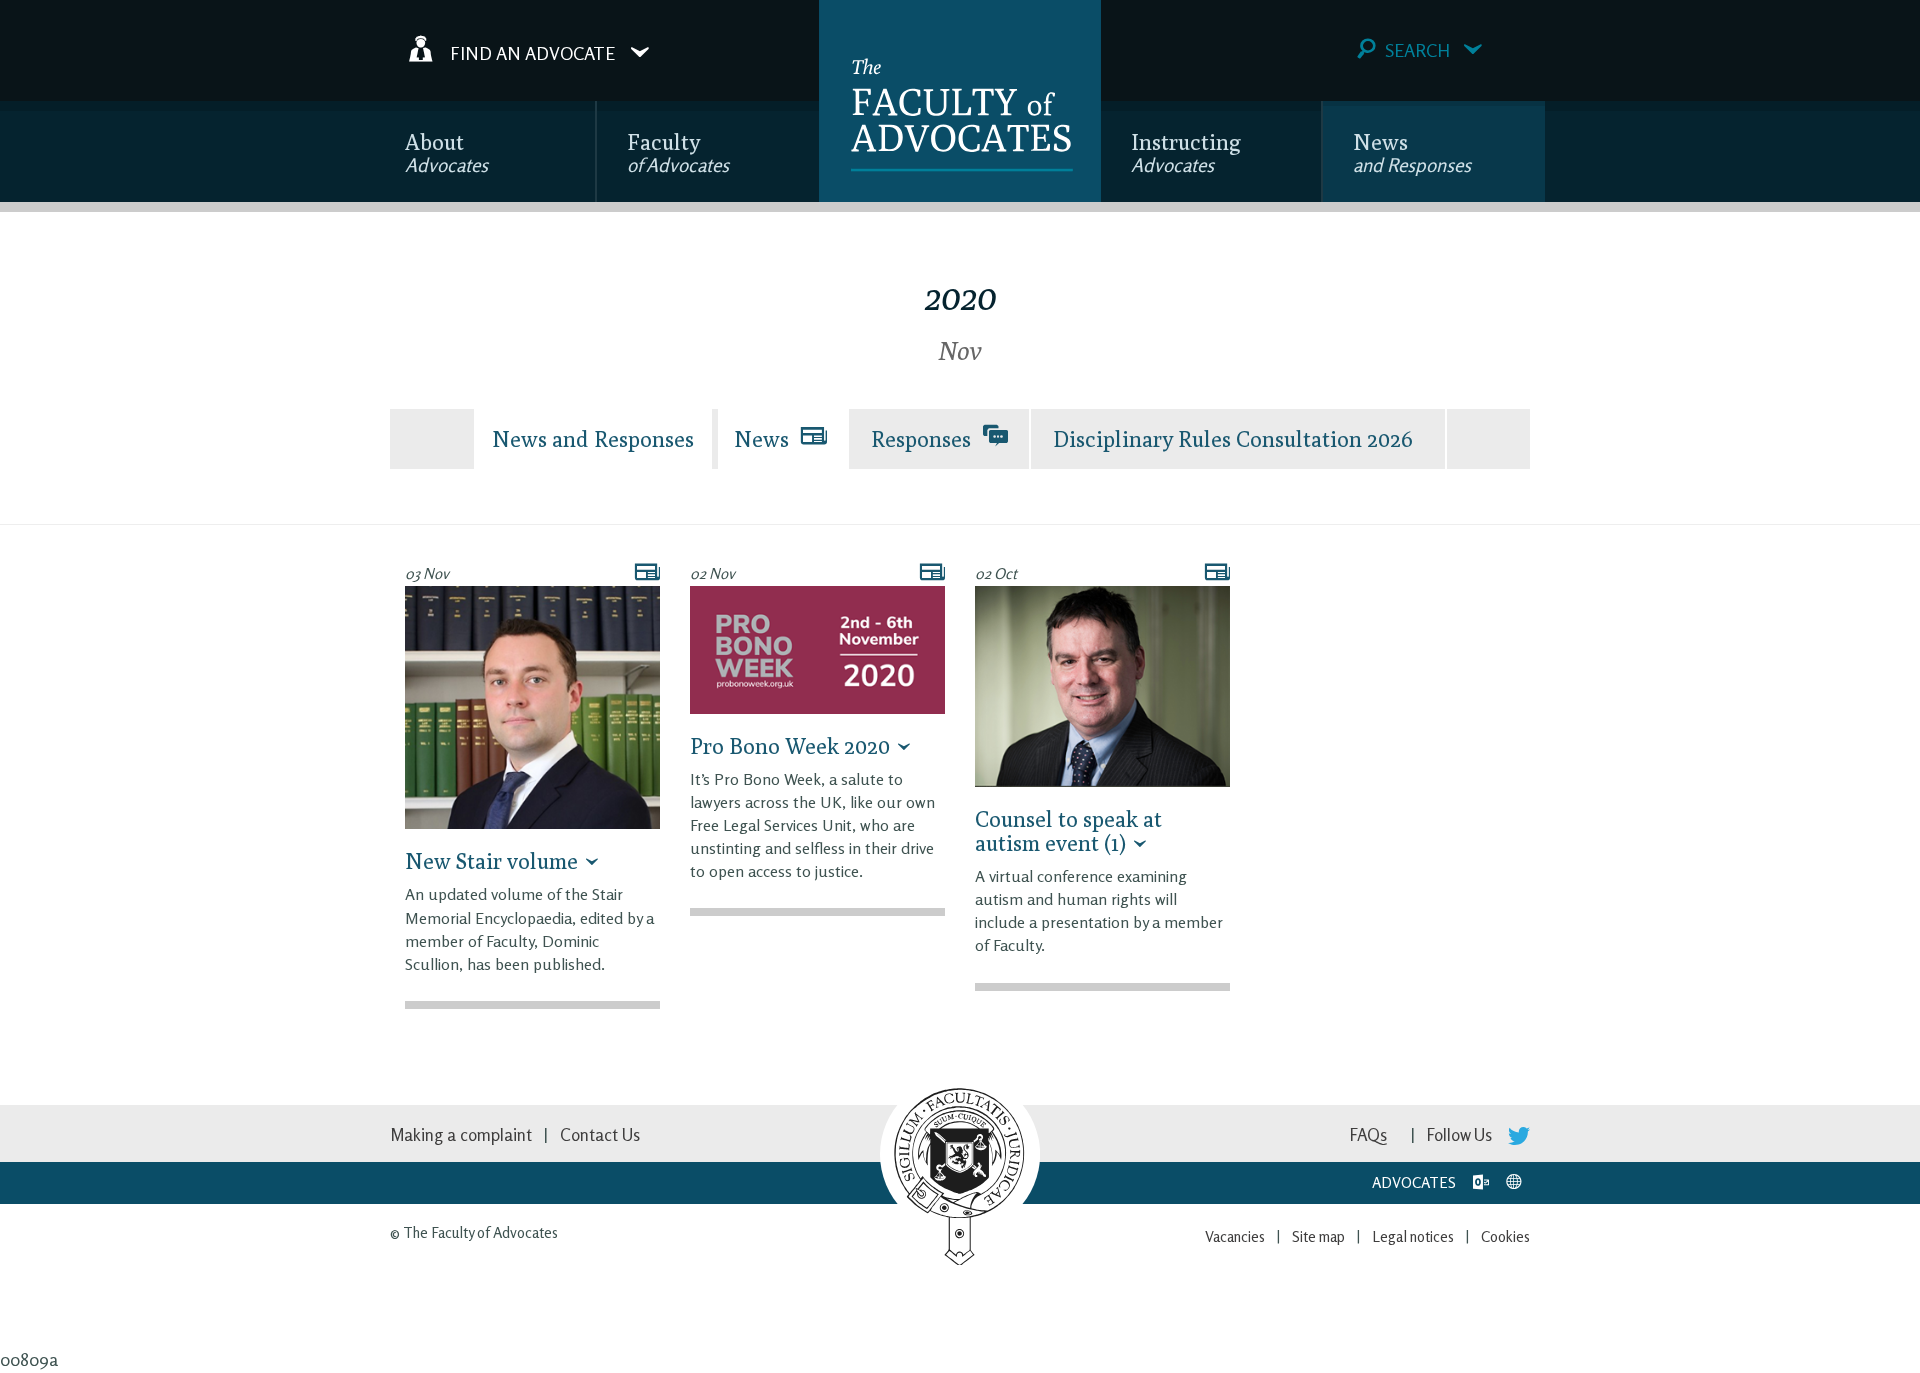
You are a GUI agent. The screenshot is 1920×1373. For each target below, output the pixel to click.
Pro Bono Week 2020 (790, 746)
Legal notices (1413, 1236)
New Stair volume (491, 861)
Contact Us (600, 1134)
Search (1417, 50)
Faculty (678, 152)
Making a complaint (461, 1134)
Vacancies (1235, 1236)
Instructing (1186, 152)
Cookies (1505, 1236)
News (1412, 152)
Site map (1318, 1236)
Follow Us (1461, 1134)
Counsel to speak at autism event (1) (1068, 831)
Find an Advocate (532, 52)
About (446, 152)
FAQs (1368, 1134)
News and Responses (593, 439)
